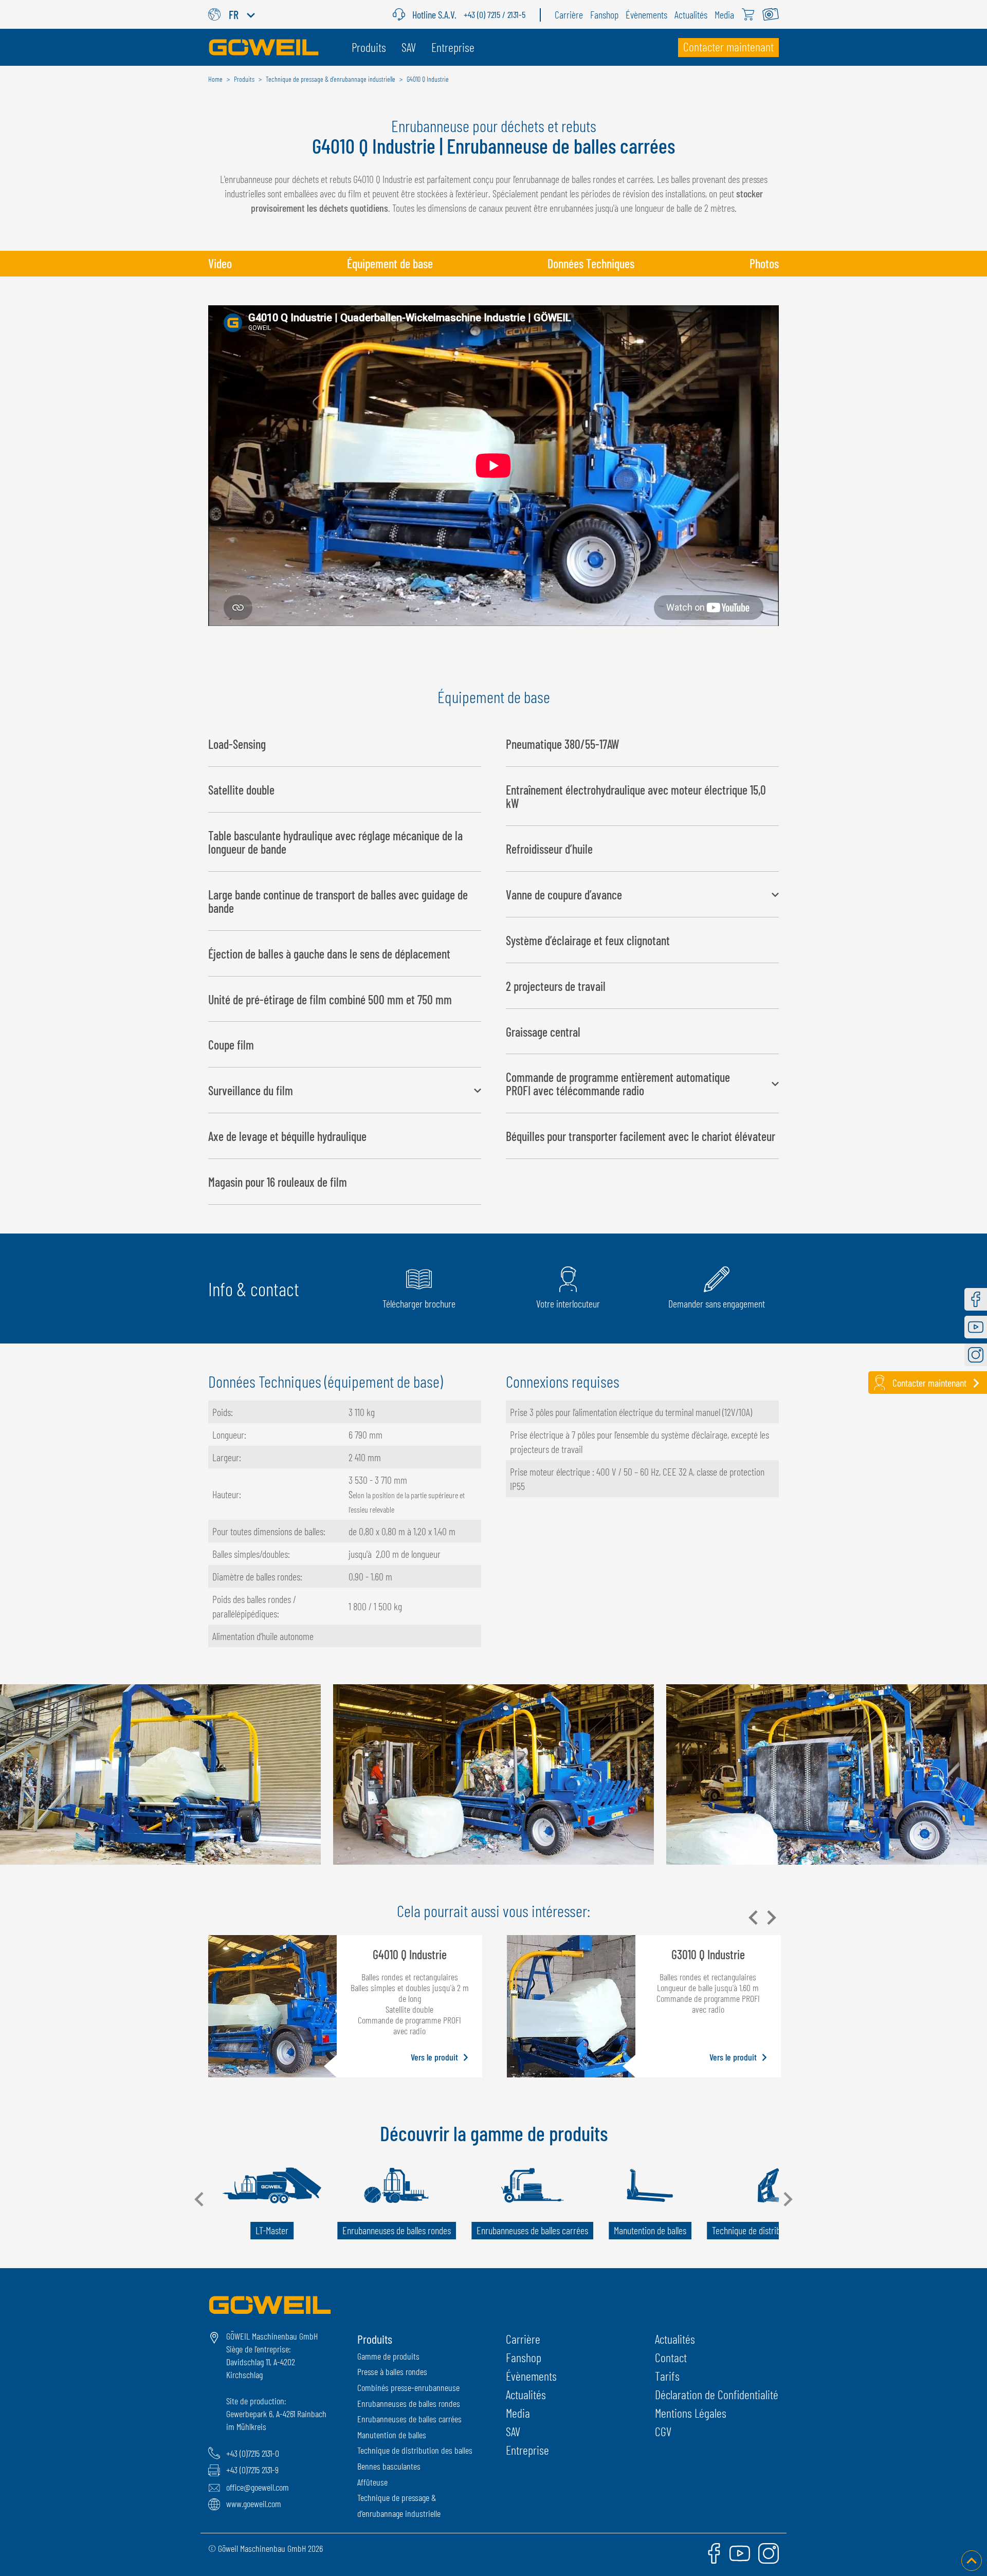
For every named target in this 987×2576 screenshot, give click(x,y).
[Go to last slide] (200, 2199)
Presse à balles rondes (392, 2371)
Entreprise (527, 2450)
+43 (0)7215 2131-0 (253, 2453)
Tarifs (667, 2376)
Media (518, 2413)
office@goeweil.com (258, 2487)
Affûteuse (372, 2482)
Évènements (531, 2376)
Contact (671, 2357)
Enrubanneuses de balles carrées (409, 2419)
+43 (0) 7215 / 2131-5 (495, 14)
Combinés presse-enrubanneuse (408, 2387)
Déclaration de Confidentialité (717, 2394)
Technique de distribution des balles (415, 2450)
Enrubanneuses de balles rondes (409, 2403)
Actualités (526, 2394)
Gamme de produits (388, 2356)
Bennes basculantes (389, 2466)
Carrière (523, 2339)
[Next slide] (771, 1918)
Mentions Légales (691, 2413)
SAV (513, 2431)
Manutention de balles (392, 2435)
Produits (375, 2339)
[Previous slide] (754, 1918)
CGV (663, 2431)
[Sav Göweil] (403, 14)
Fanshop (524, 2357)
